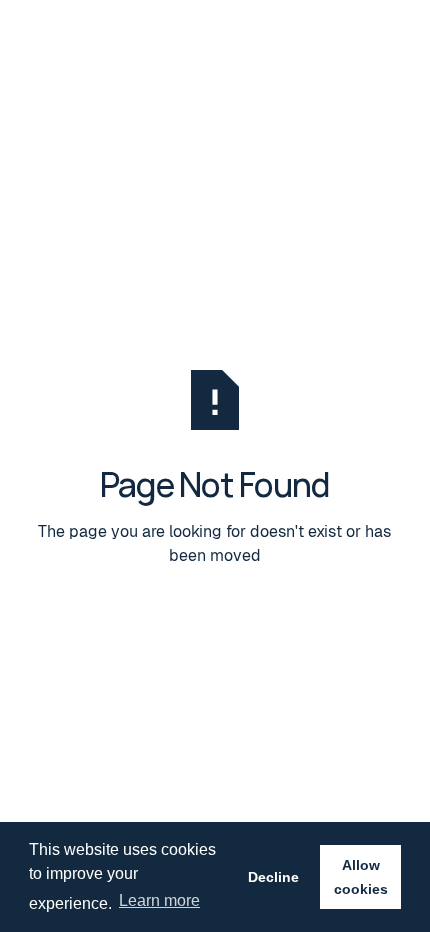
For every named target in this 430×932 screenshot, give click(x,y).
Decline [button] (273, 877)
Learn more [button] (159, 900)
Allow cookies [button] (361, 877)
